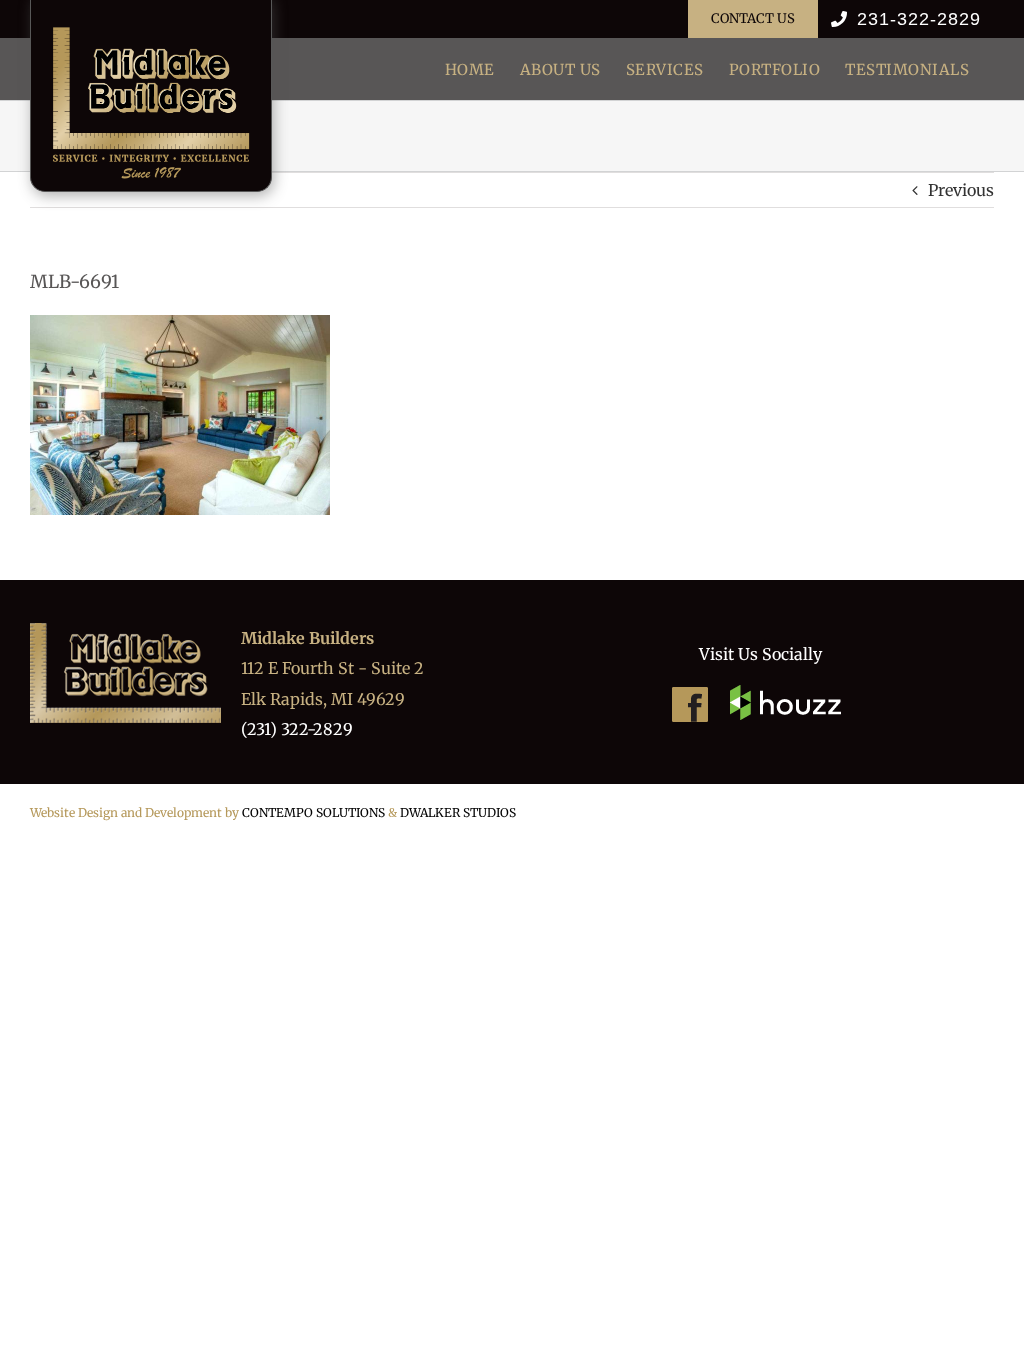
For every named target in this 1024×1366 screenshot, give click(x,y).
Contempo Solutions (313, 812)
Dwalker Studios (458, 812)
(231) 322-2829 (297, 729)
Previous (961, 190)
